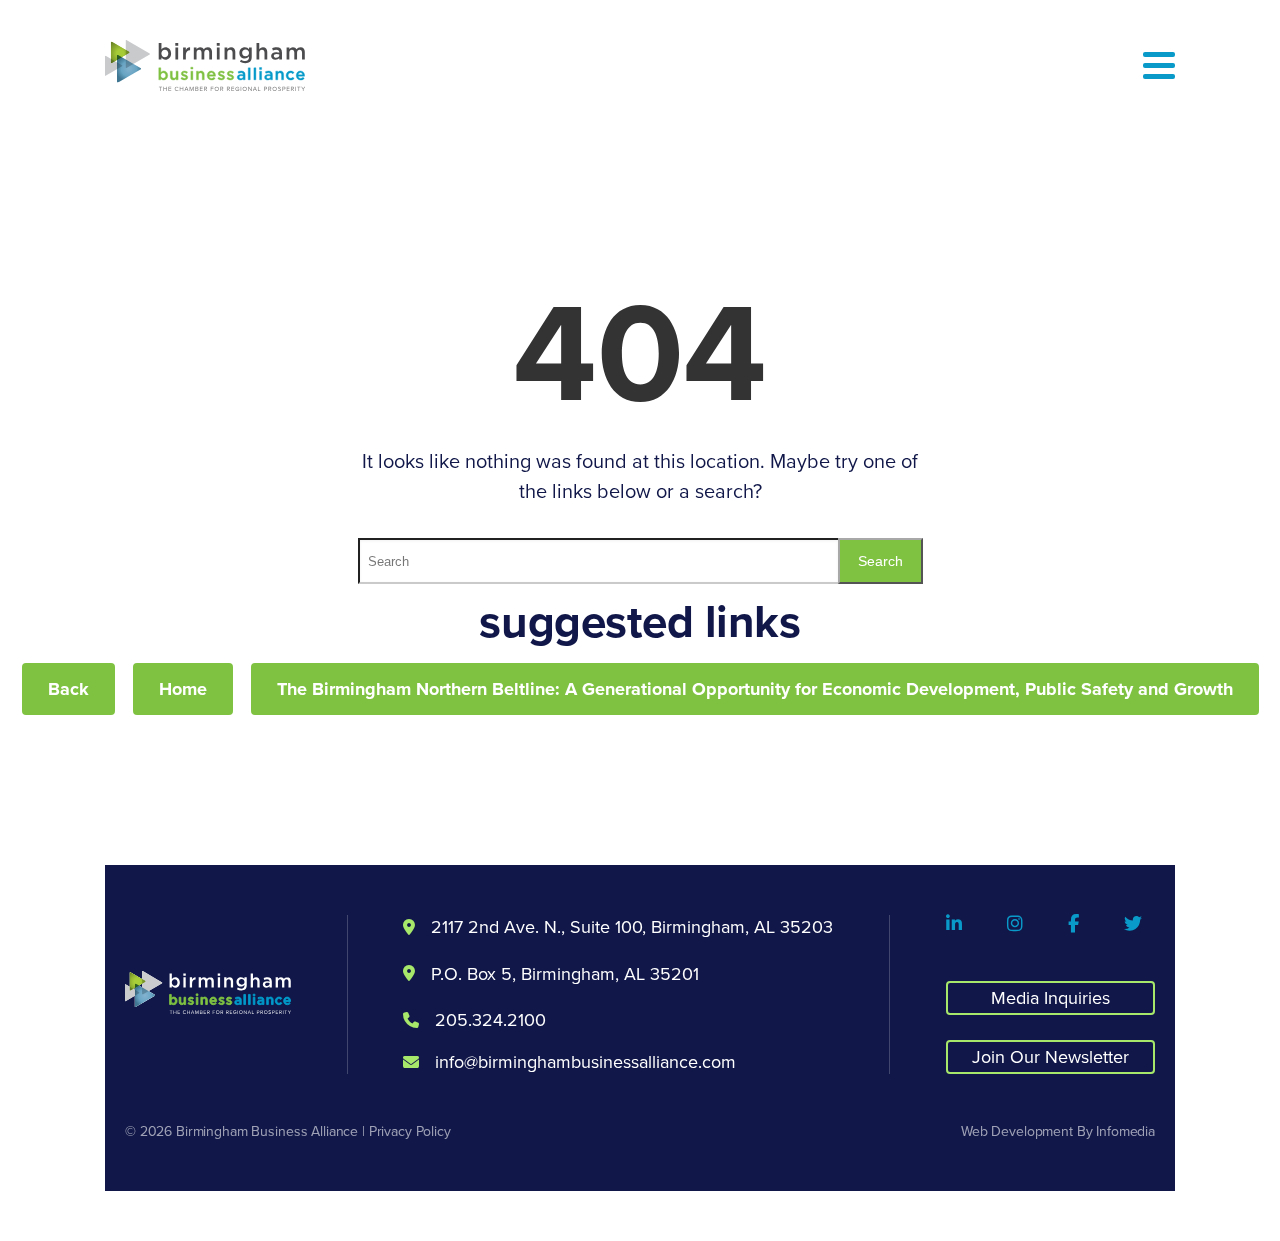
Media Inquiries (1050, 997)
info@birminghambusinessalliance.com (585, 1062)
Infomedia (1125, 1131)
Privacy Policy (410, 1131)
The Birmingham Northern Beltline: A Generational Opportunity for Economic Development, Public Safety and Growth (755, 689)
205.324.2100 (490, 1020)
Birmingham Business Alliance (267, 1131)
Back (68, 689)
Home (183, 689)
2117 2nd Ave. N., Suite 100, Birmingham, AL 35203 (632, 927)
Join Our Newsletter (1050, 1056)
